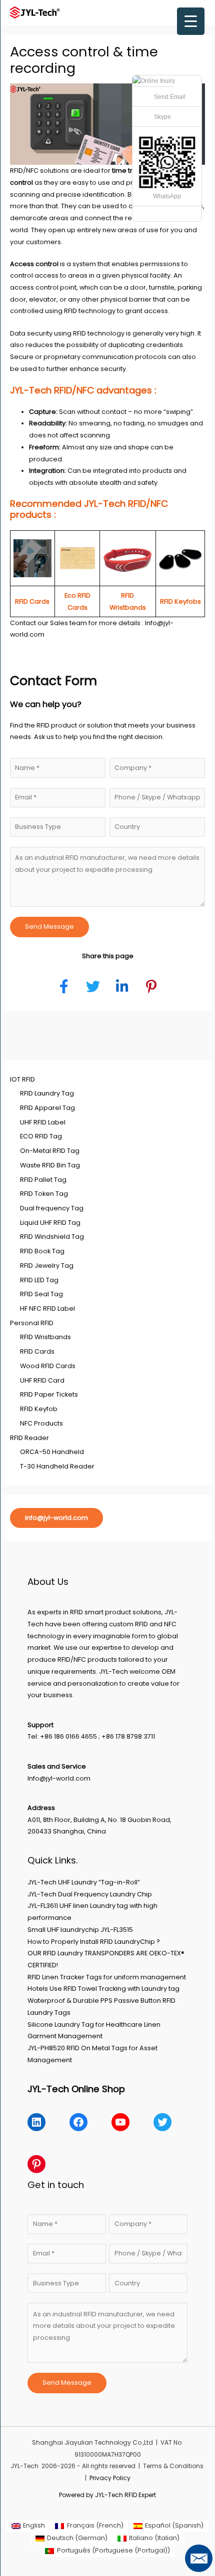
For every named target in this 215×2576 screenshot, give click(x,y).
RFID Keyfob (39, 1409)
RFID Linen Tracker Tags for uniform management (107, 1977)
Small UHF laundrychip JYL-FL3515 (80, 1930)
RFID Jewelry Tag (47, 1266)
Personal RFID (32, 1323)
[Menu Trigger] (191, 21)
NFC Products (41, 1423)
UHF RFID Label (43, 1122)
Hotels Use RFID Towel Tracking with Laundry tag (103, 1989)
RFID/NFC (24, 171)
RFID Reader (29, 1438)
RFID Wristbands (45, 1337)
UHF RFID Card (42, 1380)
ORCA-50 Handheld (52, 1452)
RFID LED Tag (39, 1280)
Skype (162, 117)
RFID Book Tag (42, 1251)
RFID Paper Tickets (49, 1394)
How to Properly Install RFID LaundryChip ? (94, 1942)
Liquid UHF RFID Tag (50, 1223)
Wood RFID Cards (48, 1366)
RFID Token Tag (44, 1194)
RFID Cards (37, 1351)
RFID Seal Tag (41, 1294)
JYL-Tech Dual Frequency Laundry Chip (90, 1894)
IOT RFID (22, 1079)
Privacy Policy (110, 2478)
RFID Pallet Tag (43, 1180)
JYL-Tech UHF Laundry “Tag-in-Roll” (84, 1882)
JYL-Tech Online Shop (76, 2089)
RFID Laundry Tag (47, 1093)
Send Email (170, 97)
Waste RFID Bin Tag (50, 1165)
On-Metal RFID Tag (50, 1151)
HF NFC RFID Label (47, 1308)
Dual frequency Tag (52, 1208)
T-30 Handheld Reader (57, 1466)
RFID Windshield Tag (52, 1237)
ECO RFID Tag (41, 1136)
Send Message (49, 926)
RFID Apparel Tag (47, 1108)
